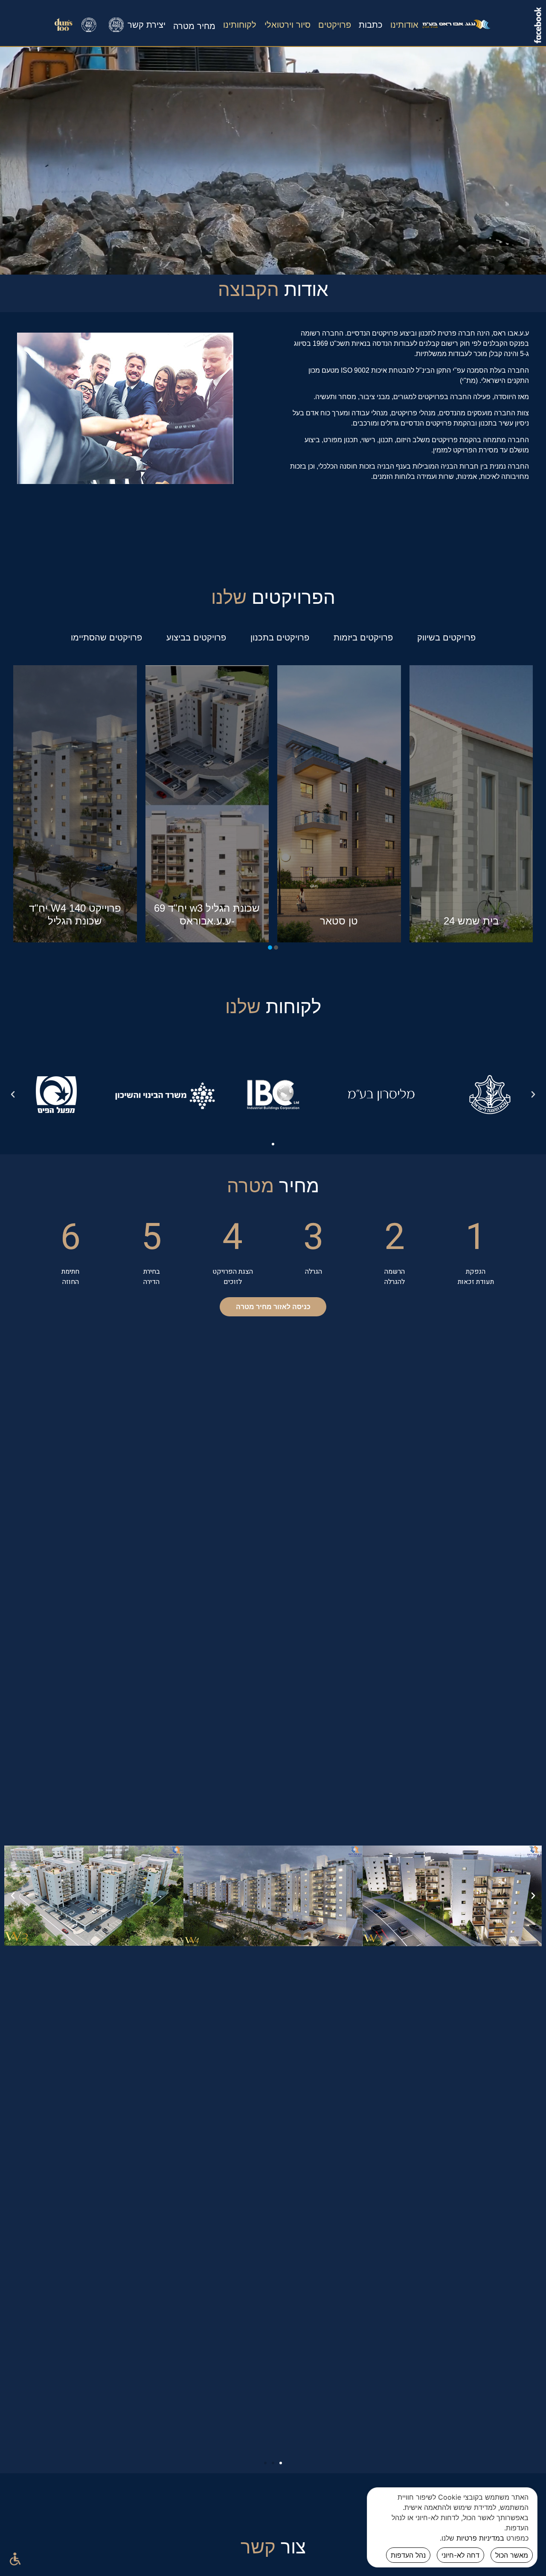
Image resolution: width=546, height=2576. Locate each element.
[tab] (446, 637)
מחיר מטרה (194, 26)
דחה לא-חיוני (460, 2555)
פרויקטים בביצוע (196, 637)
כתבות (371, 25)
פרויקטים (335, 25)
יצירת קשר (147, 25)
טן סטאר (471, 921)
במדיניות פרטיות (480, 2538)
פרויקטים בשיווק (446, 637)
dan (89, 32)
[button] (276, 948)
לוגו (457, 32)
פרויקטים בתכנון (280, 637)
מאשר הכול (512, 2555)
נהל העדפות (408, 2555)
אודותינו (404, 25)
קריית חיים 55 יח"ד (75, 921)
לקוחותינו (240, 25)
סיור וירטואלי (288, 25)
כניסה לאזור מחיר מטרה (273, 1307)
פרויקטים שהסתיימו (106, 637)
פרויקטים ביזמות (363, 637)
